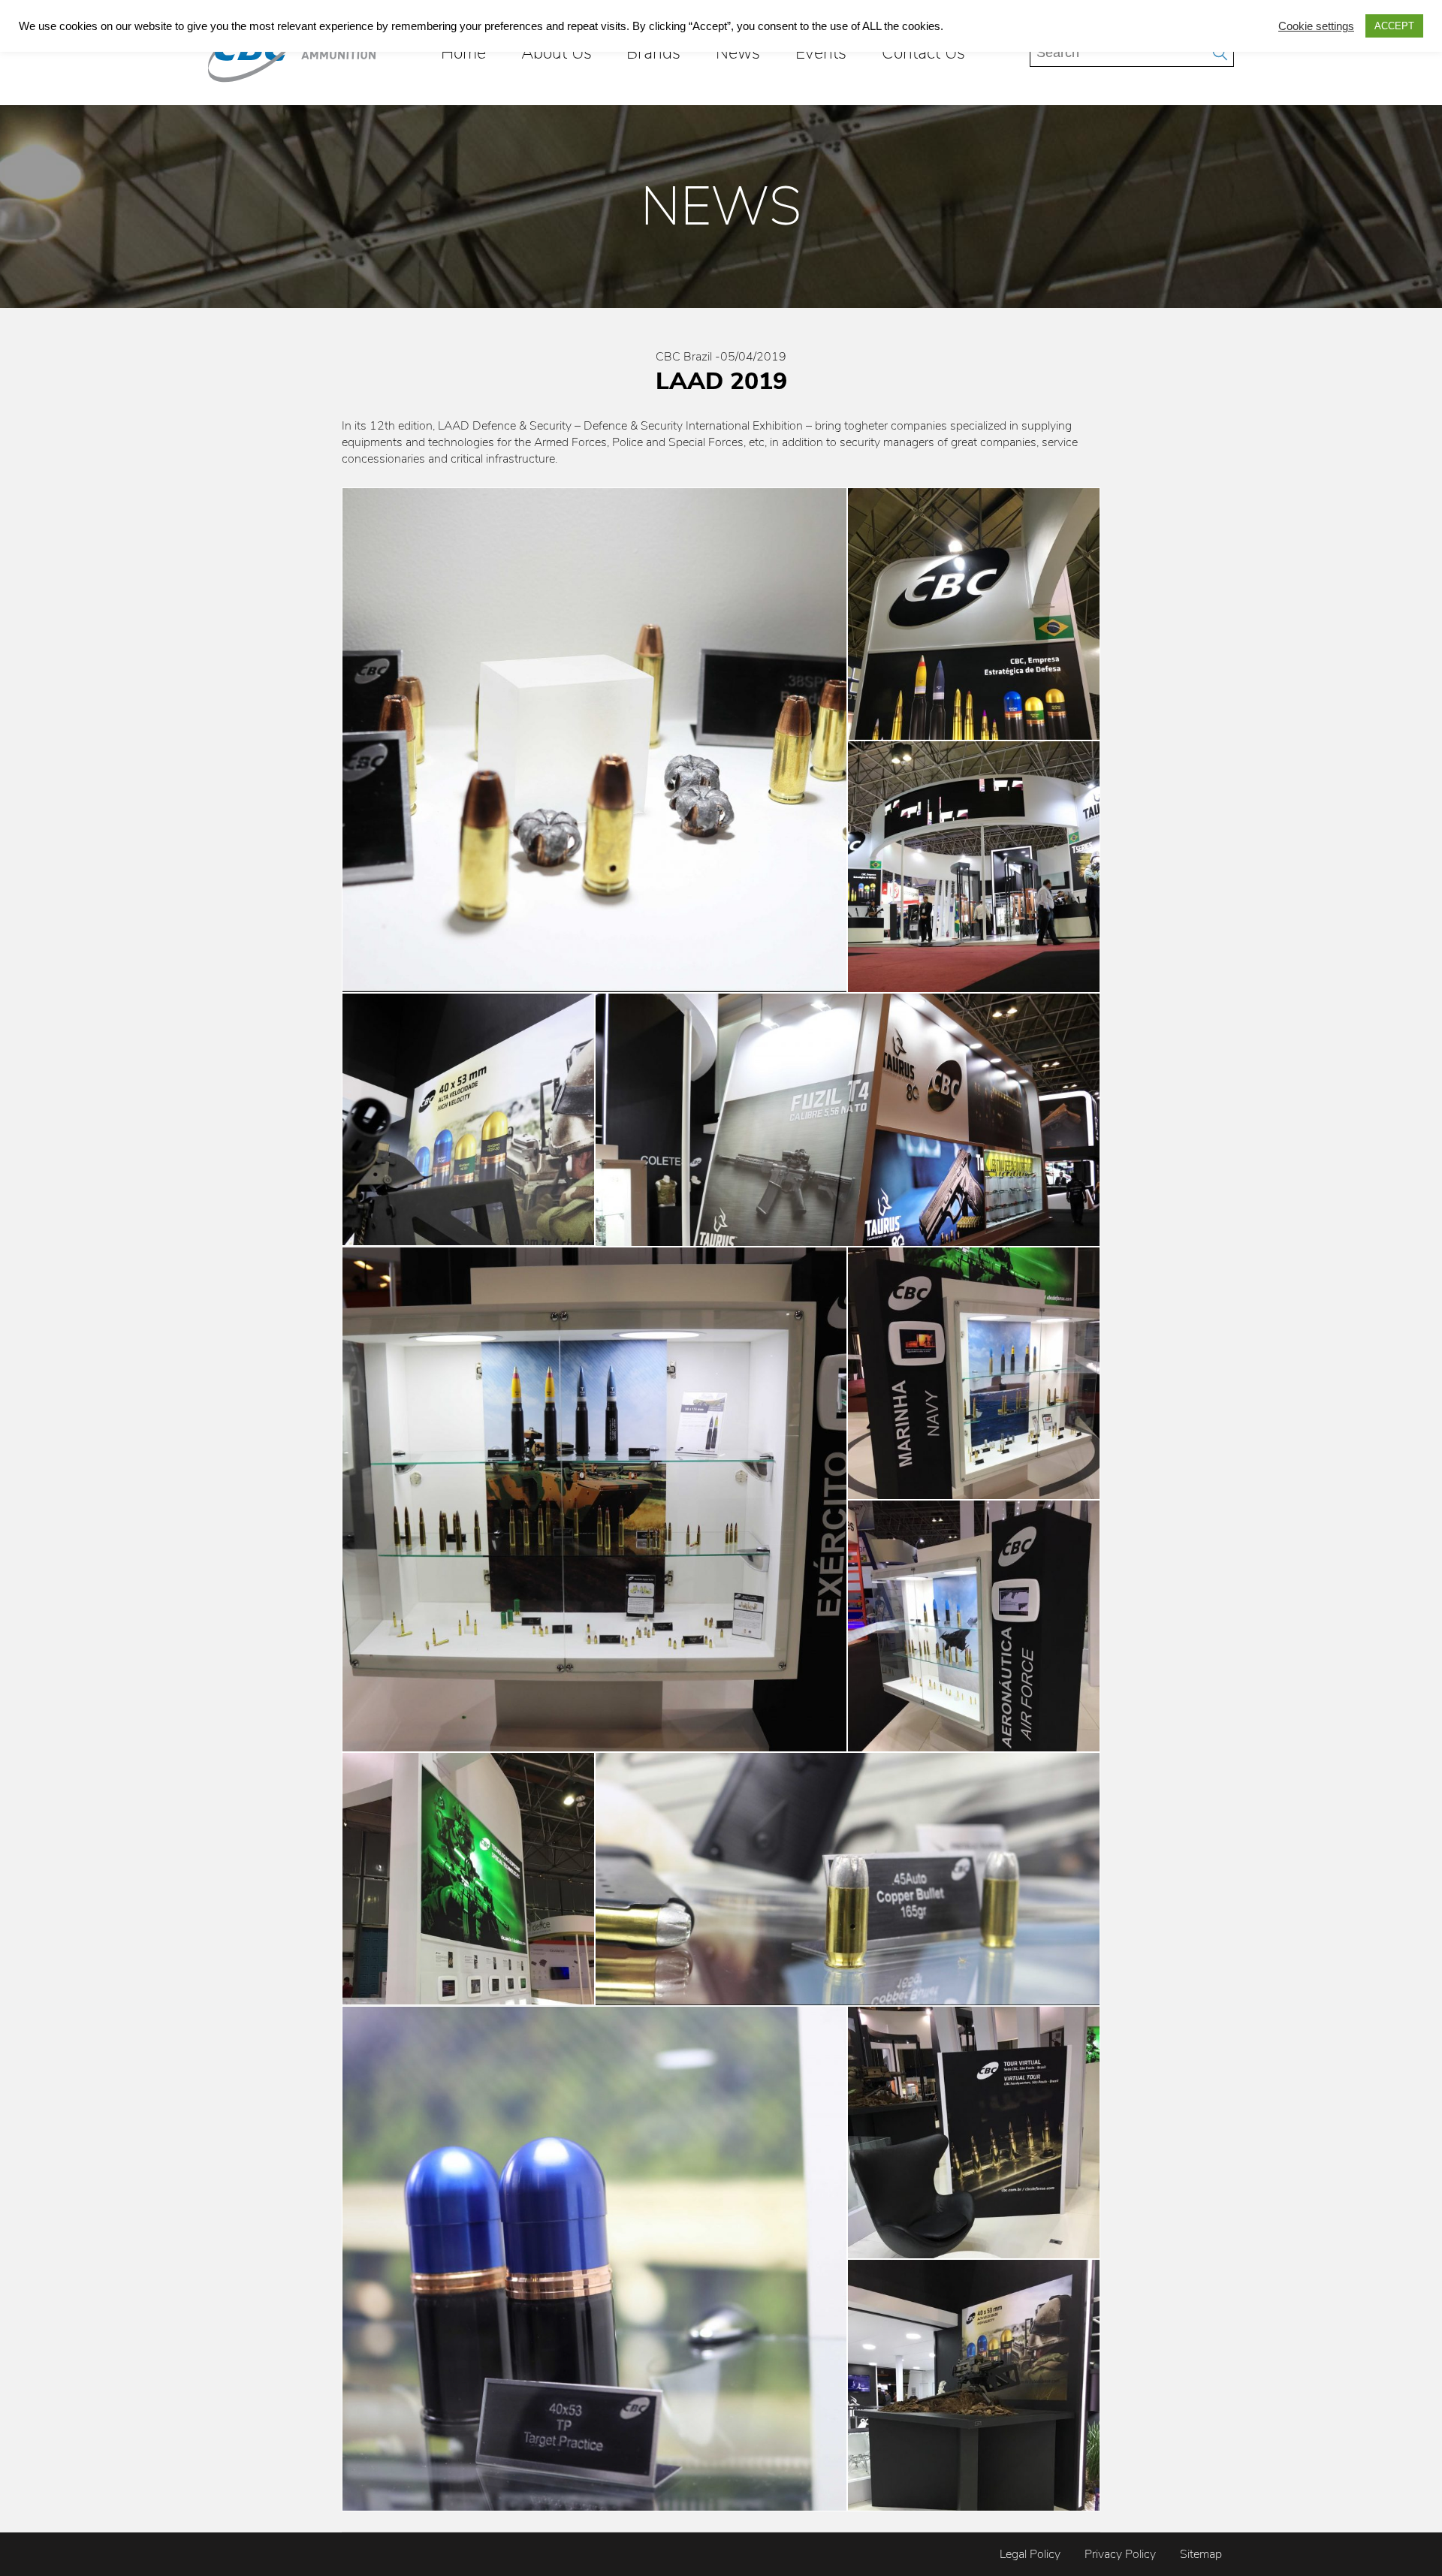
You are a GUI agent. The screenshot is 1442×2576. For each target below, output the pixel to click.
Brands (653, 53)
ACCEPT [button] (1394, 26)
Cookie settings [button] (1316, 26)
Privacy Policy (1120, 2554)
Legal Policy (1030, 2554)
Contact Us (923, 53)
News (738, 53)
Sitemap (1201, 2554)
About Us (557, 53)
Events (821, 53)
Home (463, 53)
